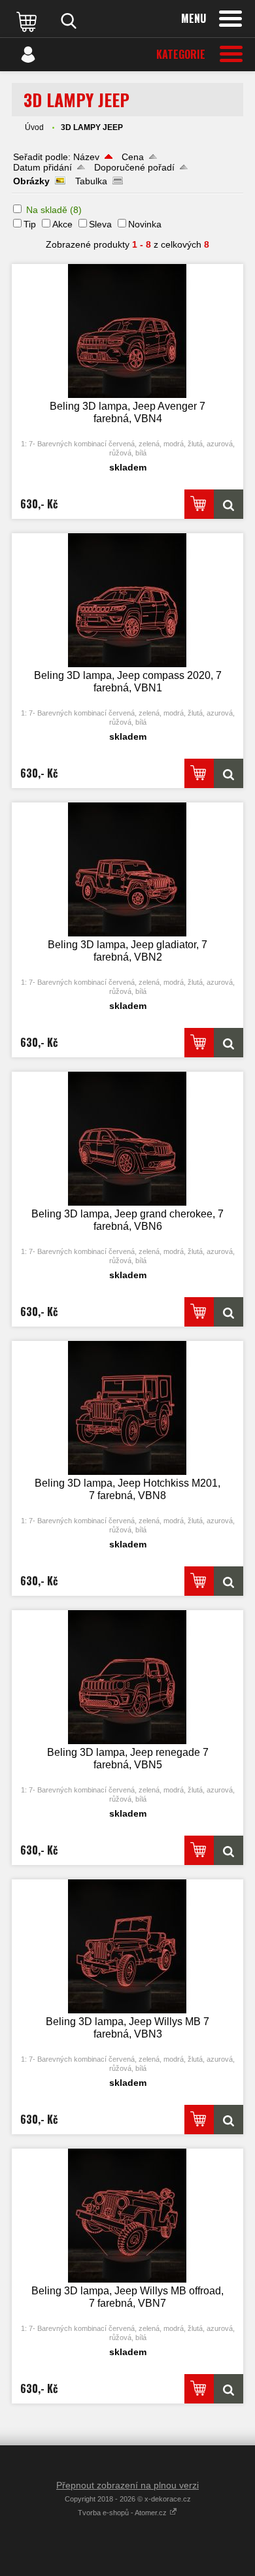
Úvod (34, 127)
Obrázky (31, 181)
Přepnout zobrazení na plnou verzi (127, 2485)
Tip (30, 224)
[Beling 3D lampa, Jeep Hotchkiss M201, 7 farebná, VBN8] (127, 1408)
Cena (133, 157)
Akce (62, 224)
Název (86, 157)
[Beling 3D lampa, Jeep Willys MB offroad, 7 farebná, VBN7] (127, 2216)
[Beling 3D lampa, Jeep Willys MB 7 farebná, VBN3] (127, 1946)
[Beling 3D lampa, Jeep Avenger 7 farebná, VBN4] (127, 331)
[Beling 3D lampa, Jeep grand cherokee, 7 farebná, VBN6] (127, 1139)
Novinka (145, 224)
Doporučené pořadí (134, 167)
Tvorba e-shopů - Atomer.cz (123, 2513)
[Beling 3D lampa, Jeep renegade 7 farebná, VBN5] (127, 1677)
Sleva (100, 224)
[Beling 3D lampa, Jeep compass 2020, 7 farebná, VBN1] (127, 600)
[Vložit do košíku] (199, 504)
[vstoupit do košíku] (28, 21)
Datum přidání (42, 167)
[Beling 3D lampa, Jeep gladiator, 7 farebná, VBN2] (127, 869)
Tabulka (91, 181)
